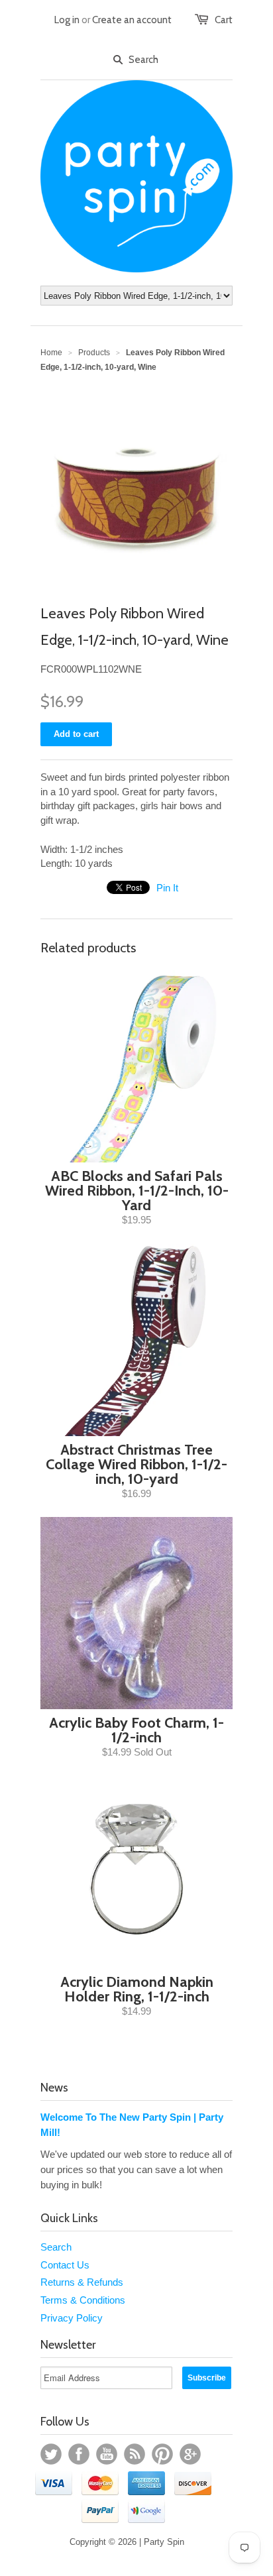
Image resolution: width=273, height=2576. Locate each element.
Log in (67, 20)
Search (56, 2247)
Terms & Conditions (83, 2300)
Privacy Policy (72, 2318)
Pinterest (162, 2454)
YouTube (107, 2454)
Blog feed (135, 2454)
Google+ (190, 2454)
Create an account (132, 20)
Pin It (167, 888)
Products (94, 353)
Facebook (79, 2454)
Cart (224, 20)
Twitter (51, 2454)
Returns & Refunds (82, 2282)
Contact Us (65, 2265)
